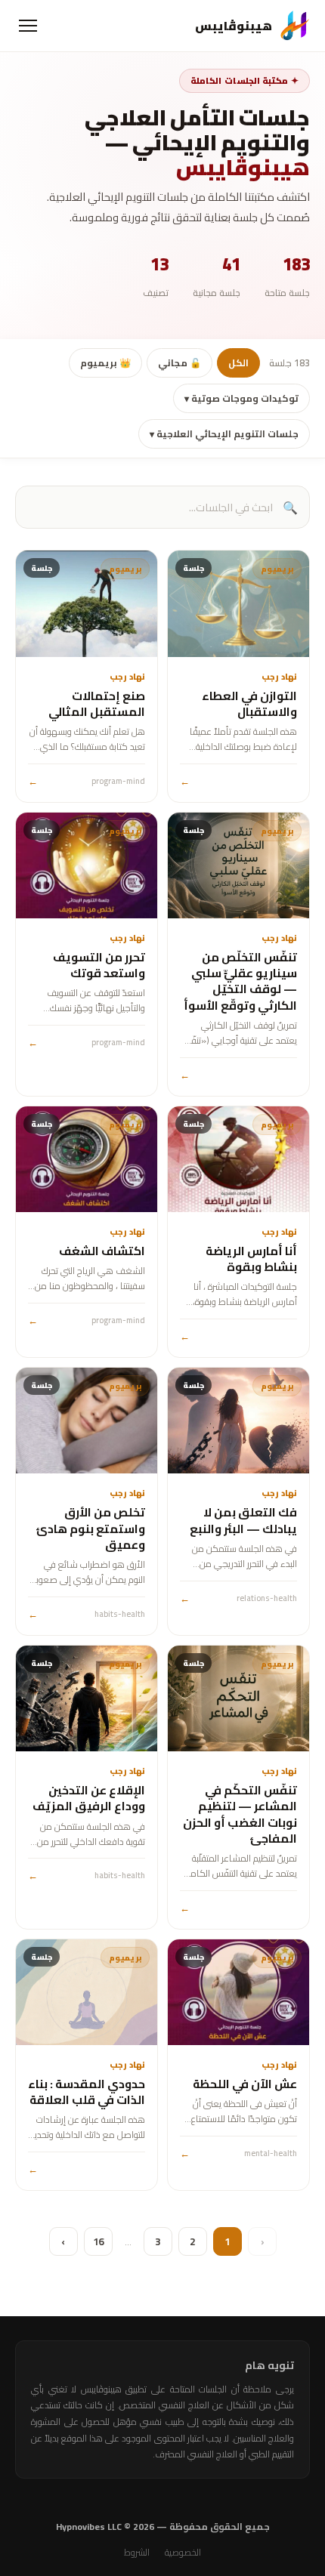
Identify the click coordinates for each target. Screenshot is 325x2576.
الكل (238, 363)
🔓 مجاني (180, 363)
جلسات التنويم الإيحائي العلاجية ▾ (224, 434)
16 (98, 2241)
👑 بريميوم (105, 363)
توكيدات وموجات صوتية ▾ (241, 398)
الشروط (137, 2552)
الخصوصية (183, 2552)
